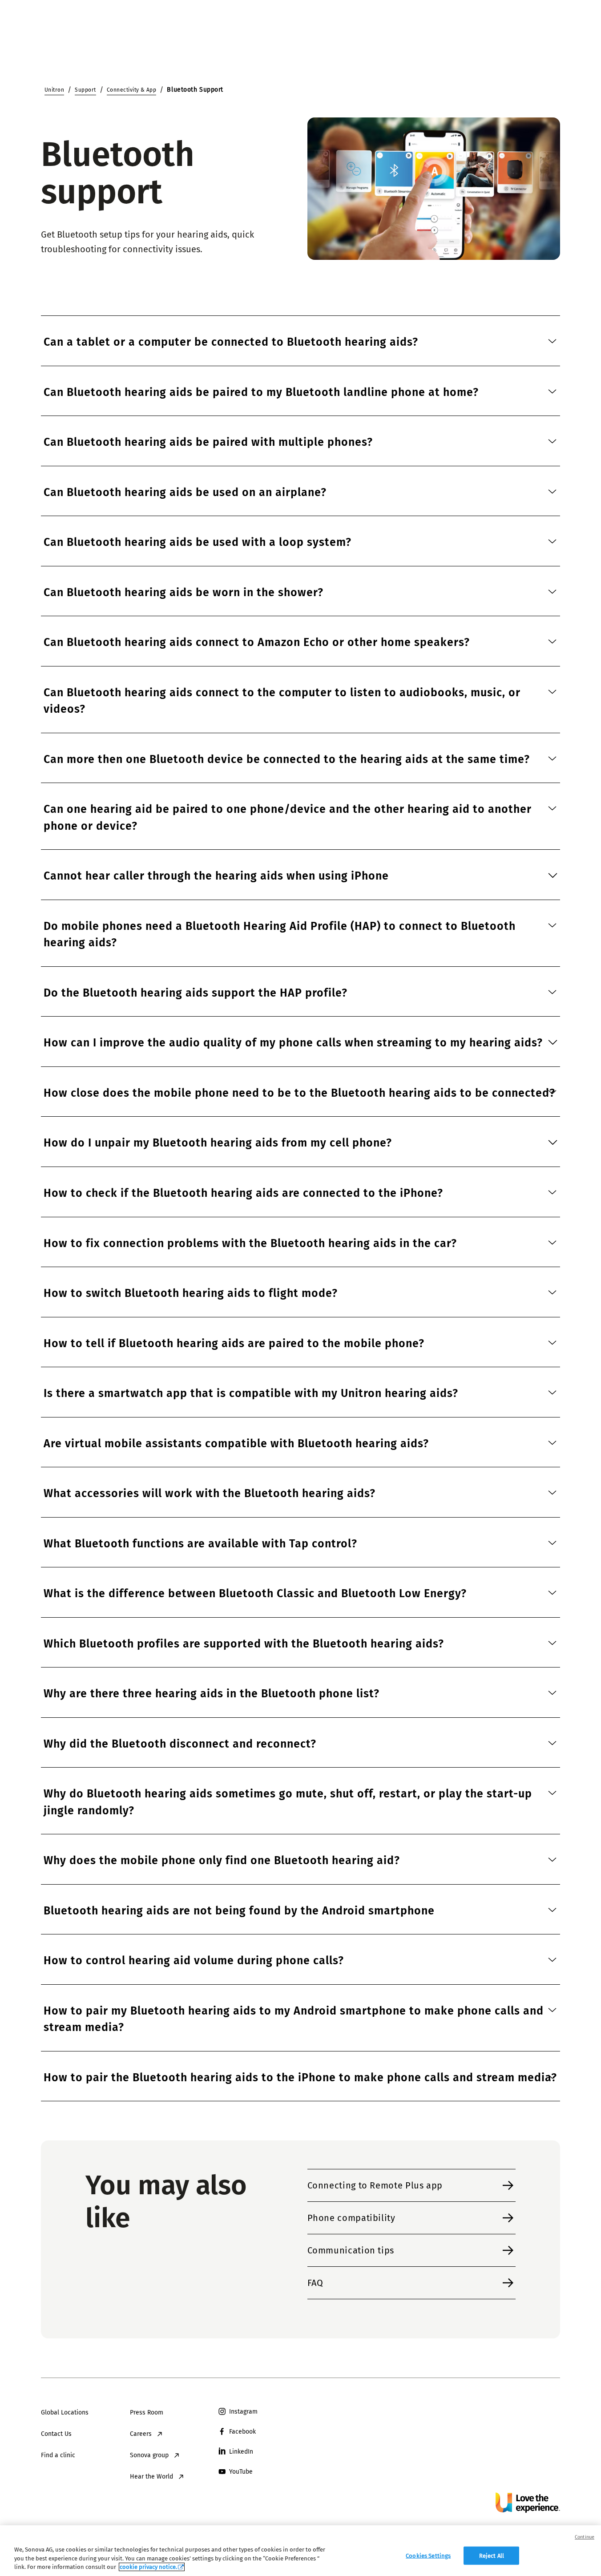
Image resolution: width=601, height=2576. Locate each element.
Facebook (242, 2432)
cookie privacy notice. (148, 2567)
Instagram (243, 2412)
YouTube (241, 2472)
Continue (585, 2537)
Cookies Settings (428, 2555)
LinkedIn (241, 2452)
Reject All (492, 2555)
